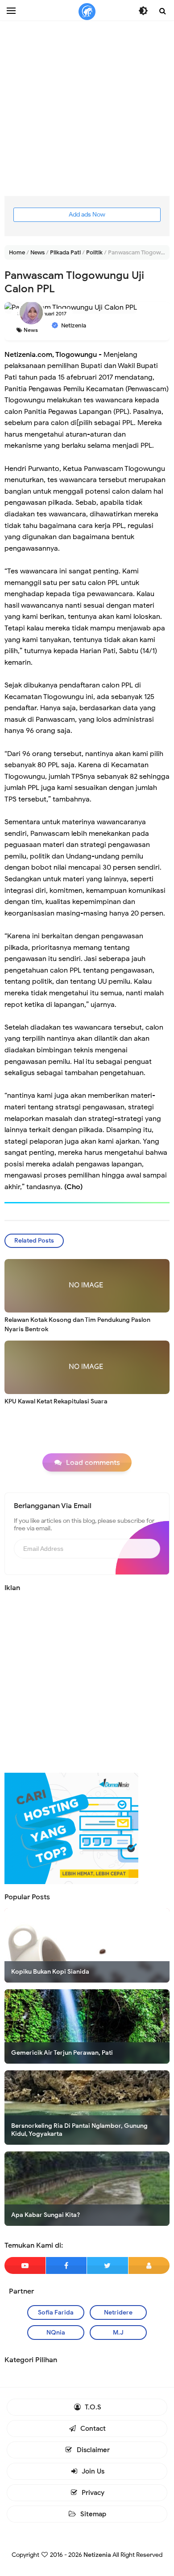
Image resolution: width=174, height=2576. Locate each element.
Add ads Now (87, 215)
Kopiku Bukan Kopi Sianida (50, 1972)
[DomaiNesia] (71, 1828)
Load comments (93, 1463)
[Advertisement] (87, 109)
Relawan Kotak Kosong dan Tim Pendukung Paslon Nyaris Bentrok (77, 1325)
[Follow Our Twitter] (108, 2265)
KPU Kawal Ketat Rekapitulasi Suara (56, 1401)
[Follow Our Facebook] (66, 2265)
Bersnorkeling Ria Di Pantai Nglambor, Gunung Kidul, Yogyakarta (79, 2130)
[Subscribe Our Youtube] (25, 2265)
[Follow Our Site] (149, 2265)
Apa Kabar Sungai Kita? (46, 2215)
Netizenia (97, 2555)
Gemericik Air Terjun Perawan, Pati (62, 2053)
